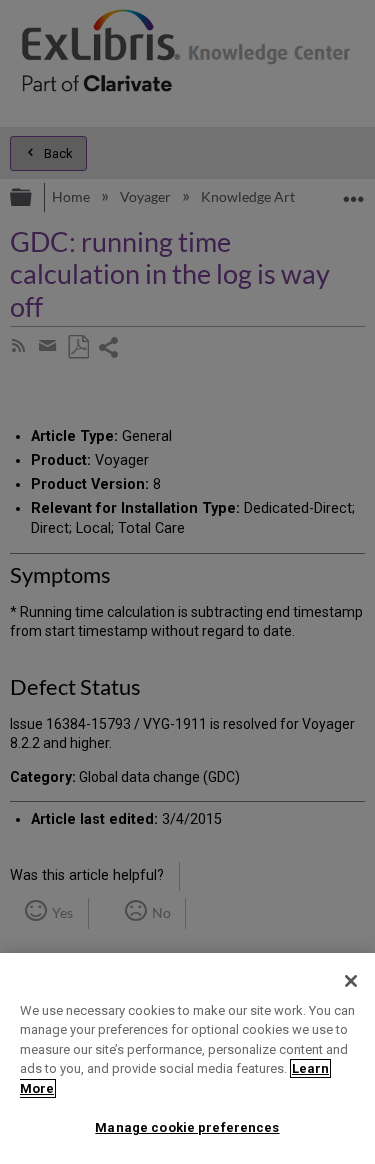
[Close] (351, 981)
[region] (187, 1058)
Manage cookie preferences (187, 1127)
